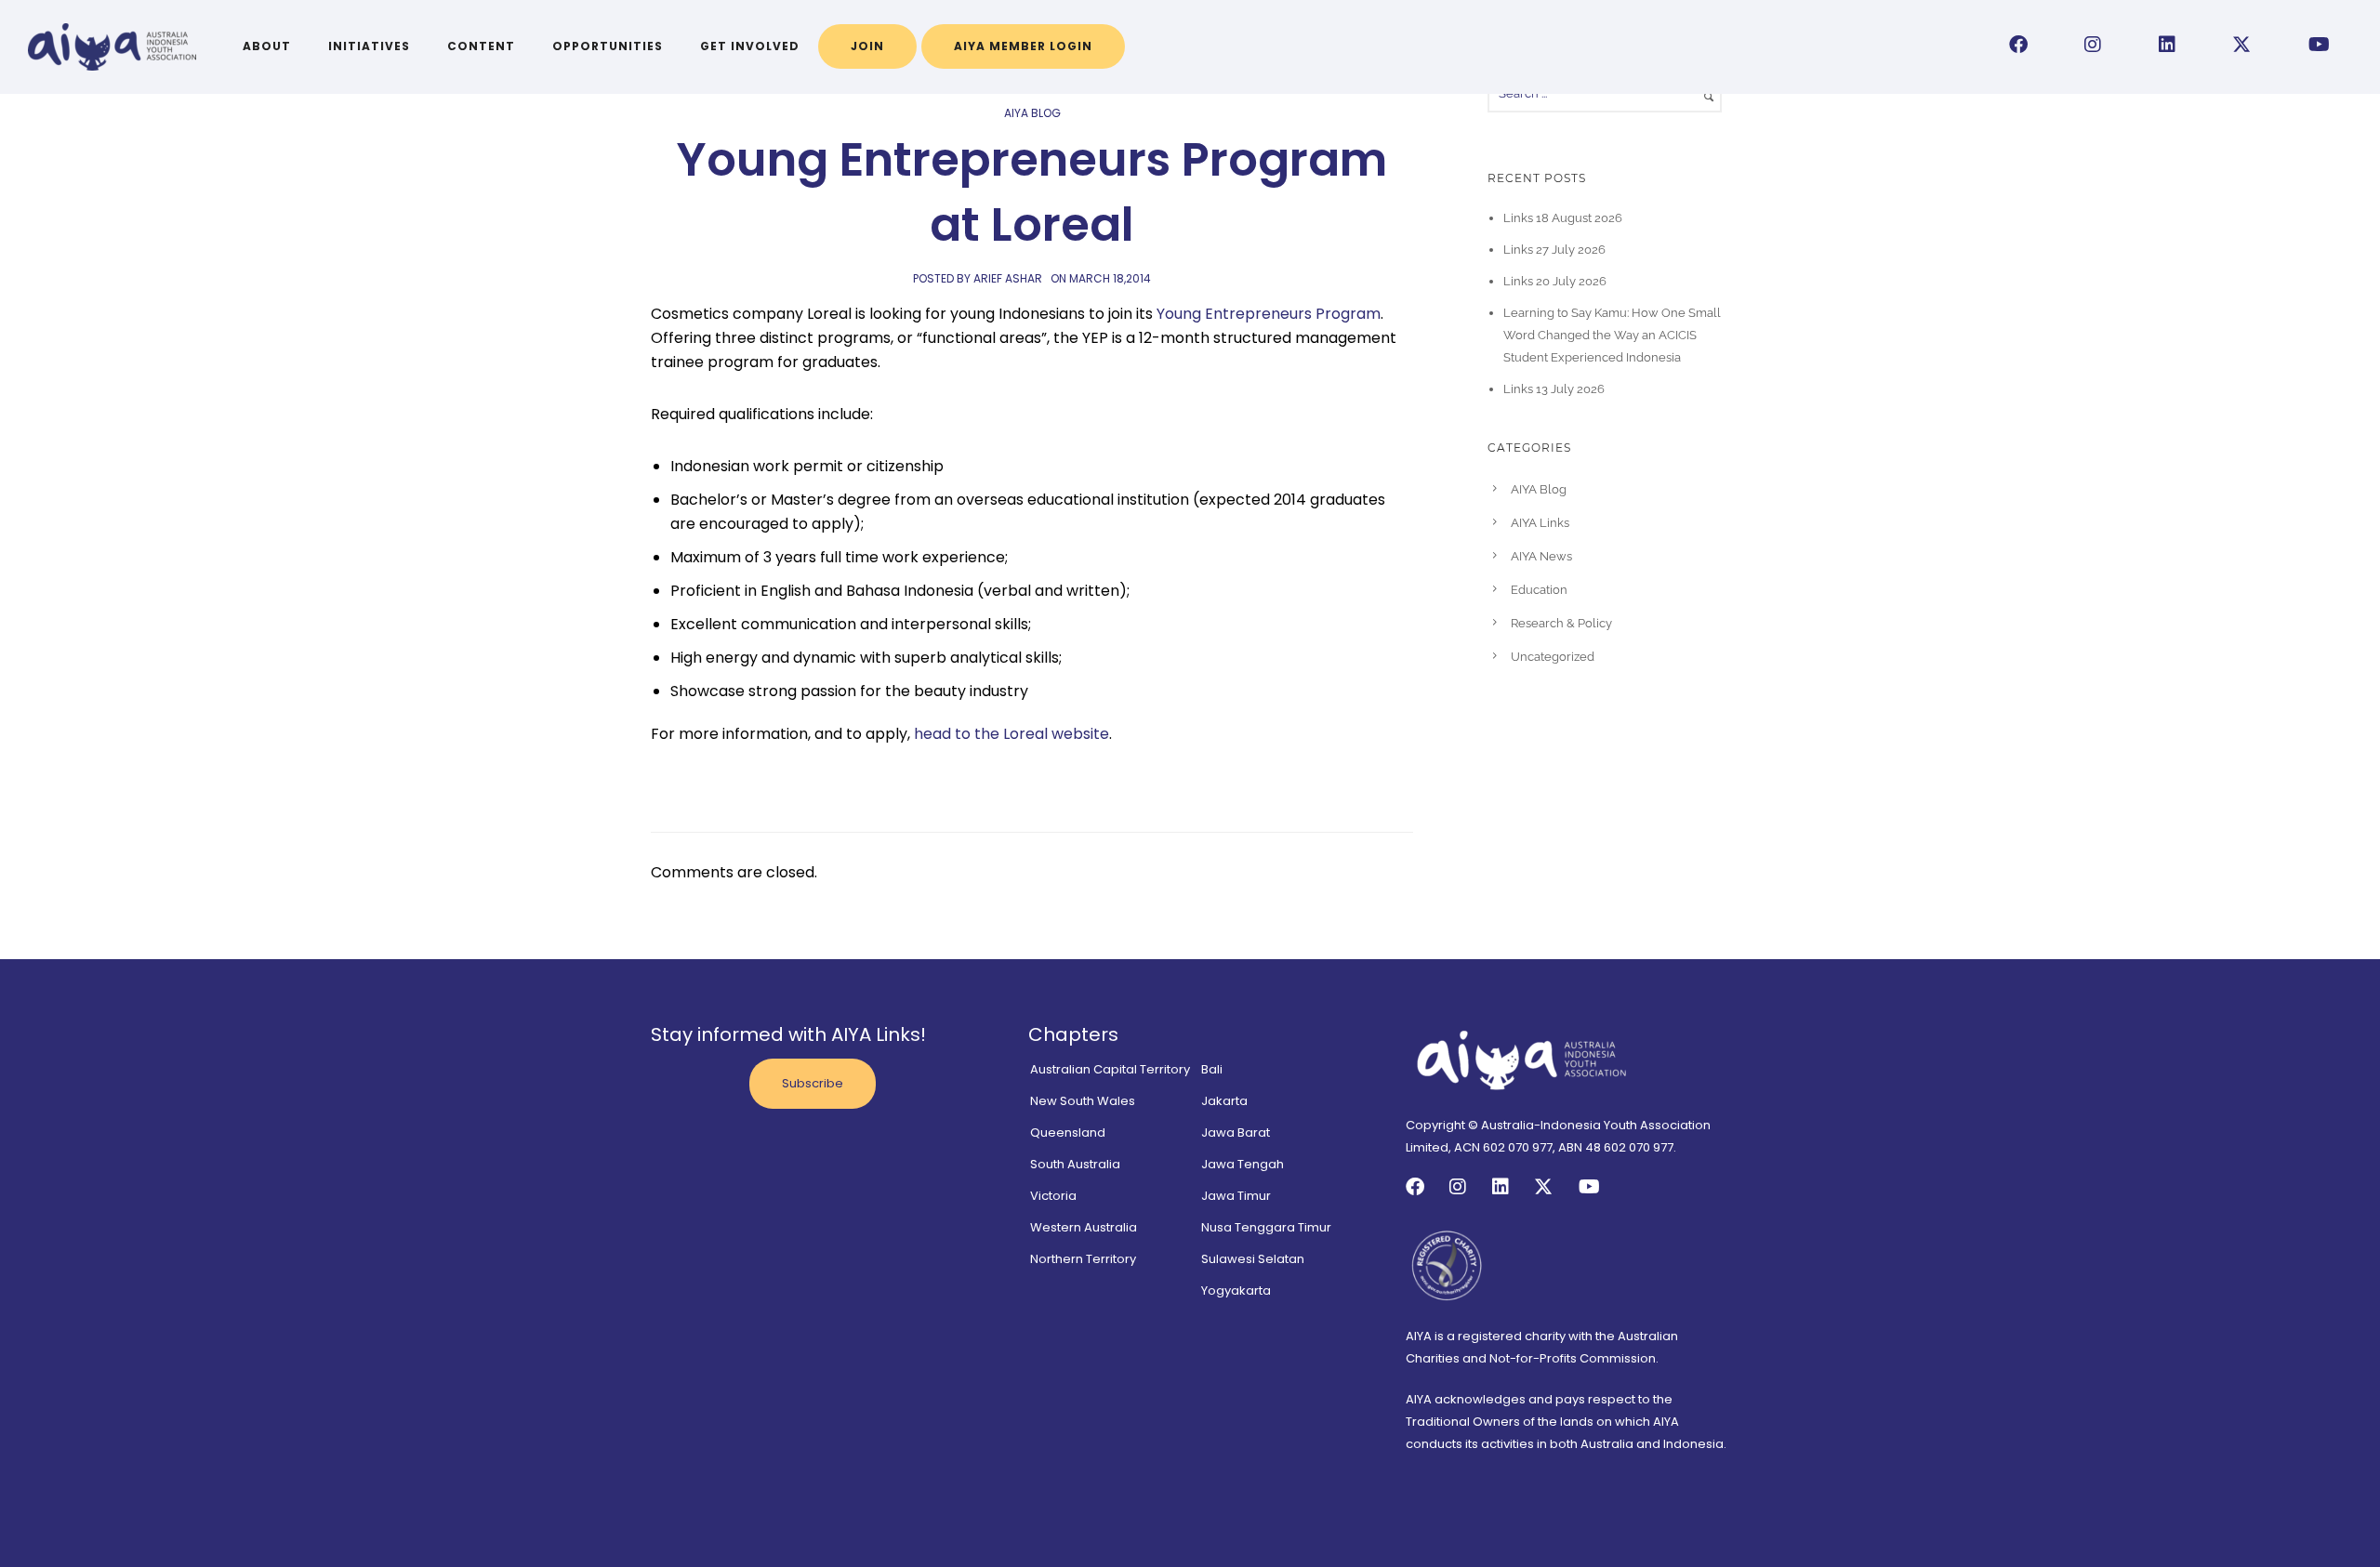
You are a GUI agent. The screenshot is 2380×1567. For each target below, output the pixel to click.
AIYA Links (1540, 523)
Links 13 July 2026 (1554, 389)
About (267, 46)
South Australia (1075, 1164)
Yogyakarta (1236, 1290)
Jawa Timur (1236, 1196)
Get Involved (750, 46)
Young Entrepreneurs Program (1269, 314)
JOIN (867, 46)
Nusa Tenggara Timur (1266, 1227)
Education (1539, 590)
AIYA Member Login (1023, 46)
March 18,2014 (1110, 278)
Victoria (1053, 1196)
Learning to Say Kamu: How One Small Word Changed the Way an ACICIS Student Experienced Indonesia (1612, 335)
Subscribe (813, 1083)
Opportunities (608, 46)
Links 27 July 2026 (1554, 250)
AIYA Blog (1032, 113)
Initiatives (369, 46)
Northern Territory (1083, 1259)
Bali (1212, 1069)
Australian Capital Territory (1110, 1069)
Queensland (1068, 1132)
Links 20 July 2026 (1555, 281)
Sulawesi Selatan (1253, 1259)
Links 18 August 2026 (1563, 218)
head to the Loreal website (1011, 734)
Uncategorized (1553, 657)
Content (481, 46)
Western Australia (1084, 1227)
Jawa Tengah (1243, 1164)
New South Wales (1083, 1101)
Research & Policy (1561, 623)
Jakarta (1224, 1101)
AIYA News (1541, 556)
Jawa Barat (1236, 1132)
